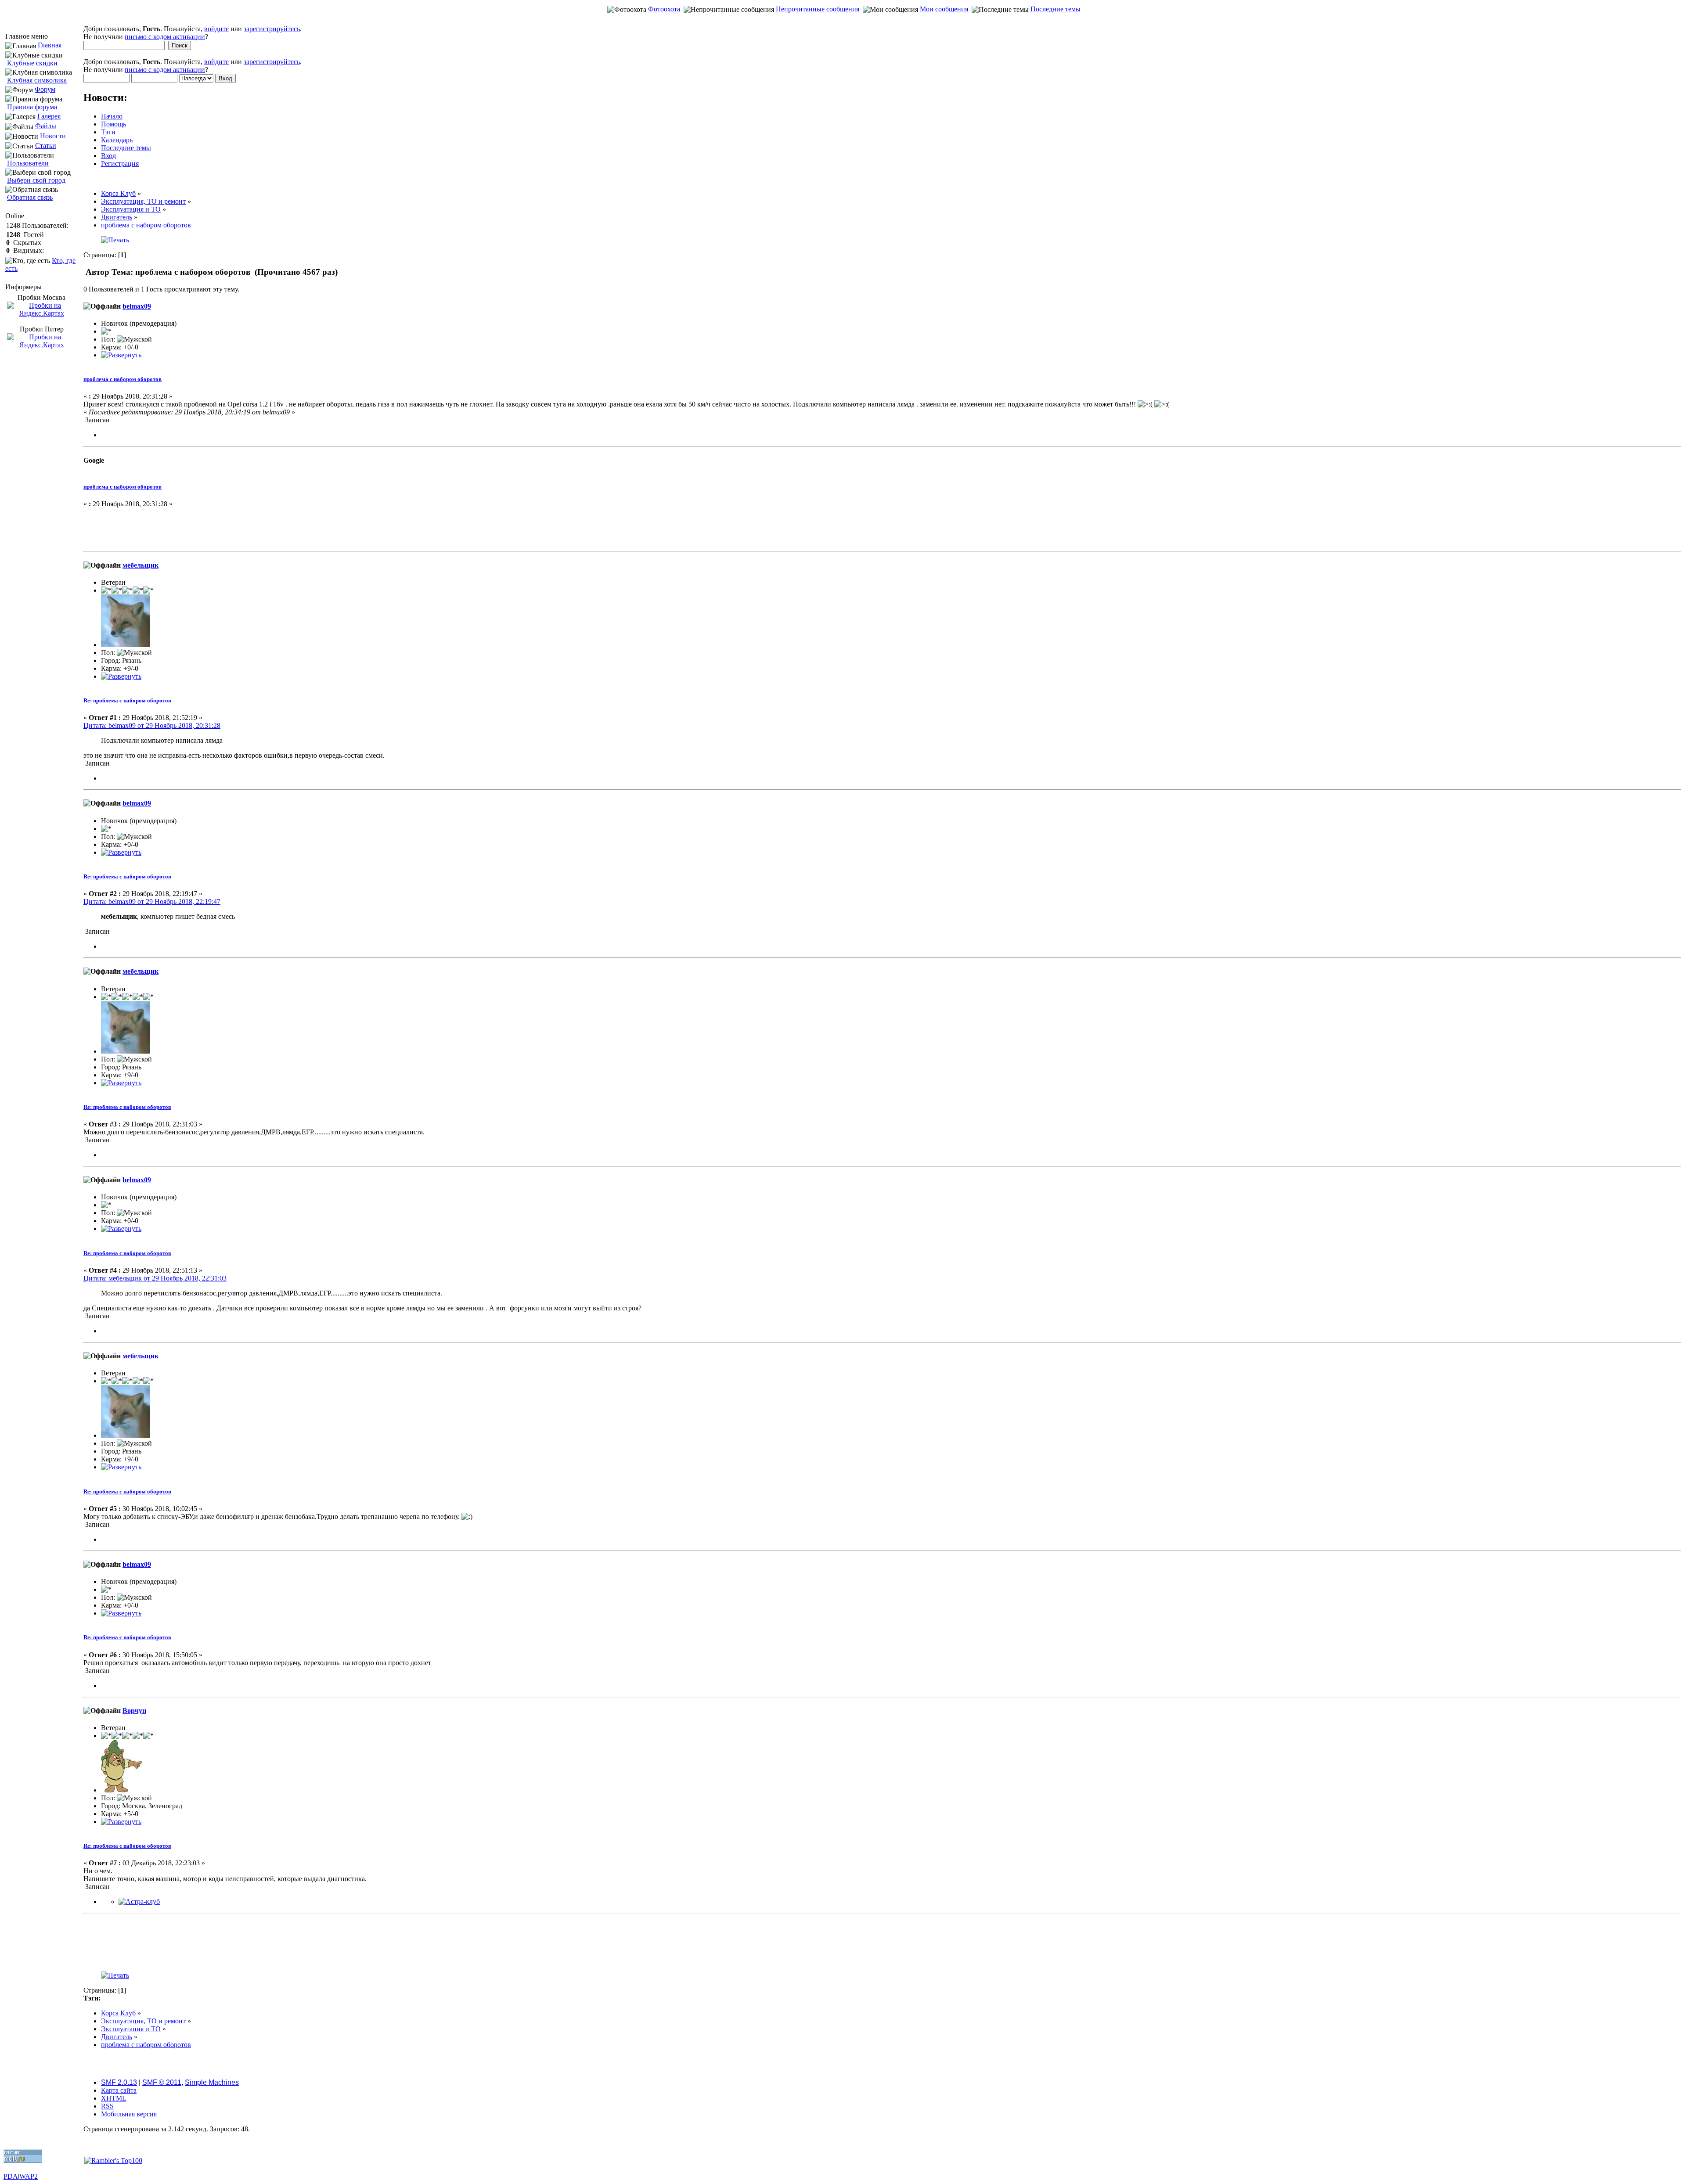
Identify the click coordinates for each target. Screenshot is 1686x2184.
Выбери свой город (36, 180)
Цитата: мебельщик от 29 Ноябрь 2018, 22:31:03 (155, 1278)
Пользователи (28, 163)
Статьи (46, 146)
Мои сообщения (944, 9)
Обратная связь (30, 197)
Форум (45, 89)
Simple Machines (212, 2082)
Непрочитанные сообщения (818, 9)
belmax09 (137, 306)
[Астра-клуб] (139, 1902)
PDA (11, 2176)
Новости (53, 136)
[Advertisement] (843, 20)
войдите (216, 29)
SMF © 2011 (162, 2082)
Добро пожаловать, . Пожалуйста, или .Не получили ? (193, 33)
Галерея (49, 116)
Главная (50, 45)
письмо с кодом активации (165, 37)
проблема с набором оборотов (122, 379)
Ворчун (134, 1711)
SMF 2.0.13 (119, 2082)
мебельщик (140, 565)
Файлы (46, 126)
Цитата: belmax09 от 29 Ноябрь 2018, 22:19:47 (152, 901)
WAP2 (29, 2176)
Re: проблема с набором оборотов (127, 700)
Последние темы (1056, 9)
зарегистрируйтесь (272, 29)
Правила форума (32, 107)
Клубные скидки (32, 63)
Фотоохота (664, 9)
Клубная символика (37, 80)
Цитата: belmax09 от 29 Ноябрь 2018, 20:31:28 (152, 725)
